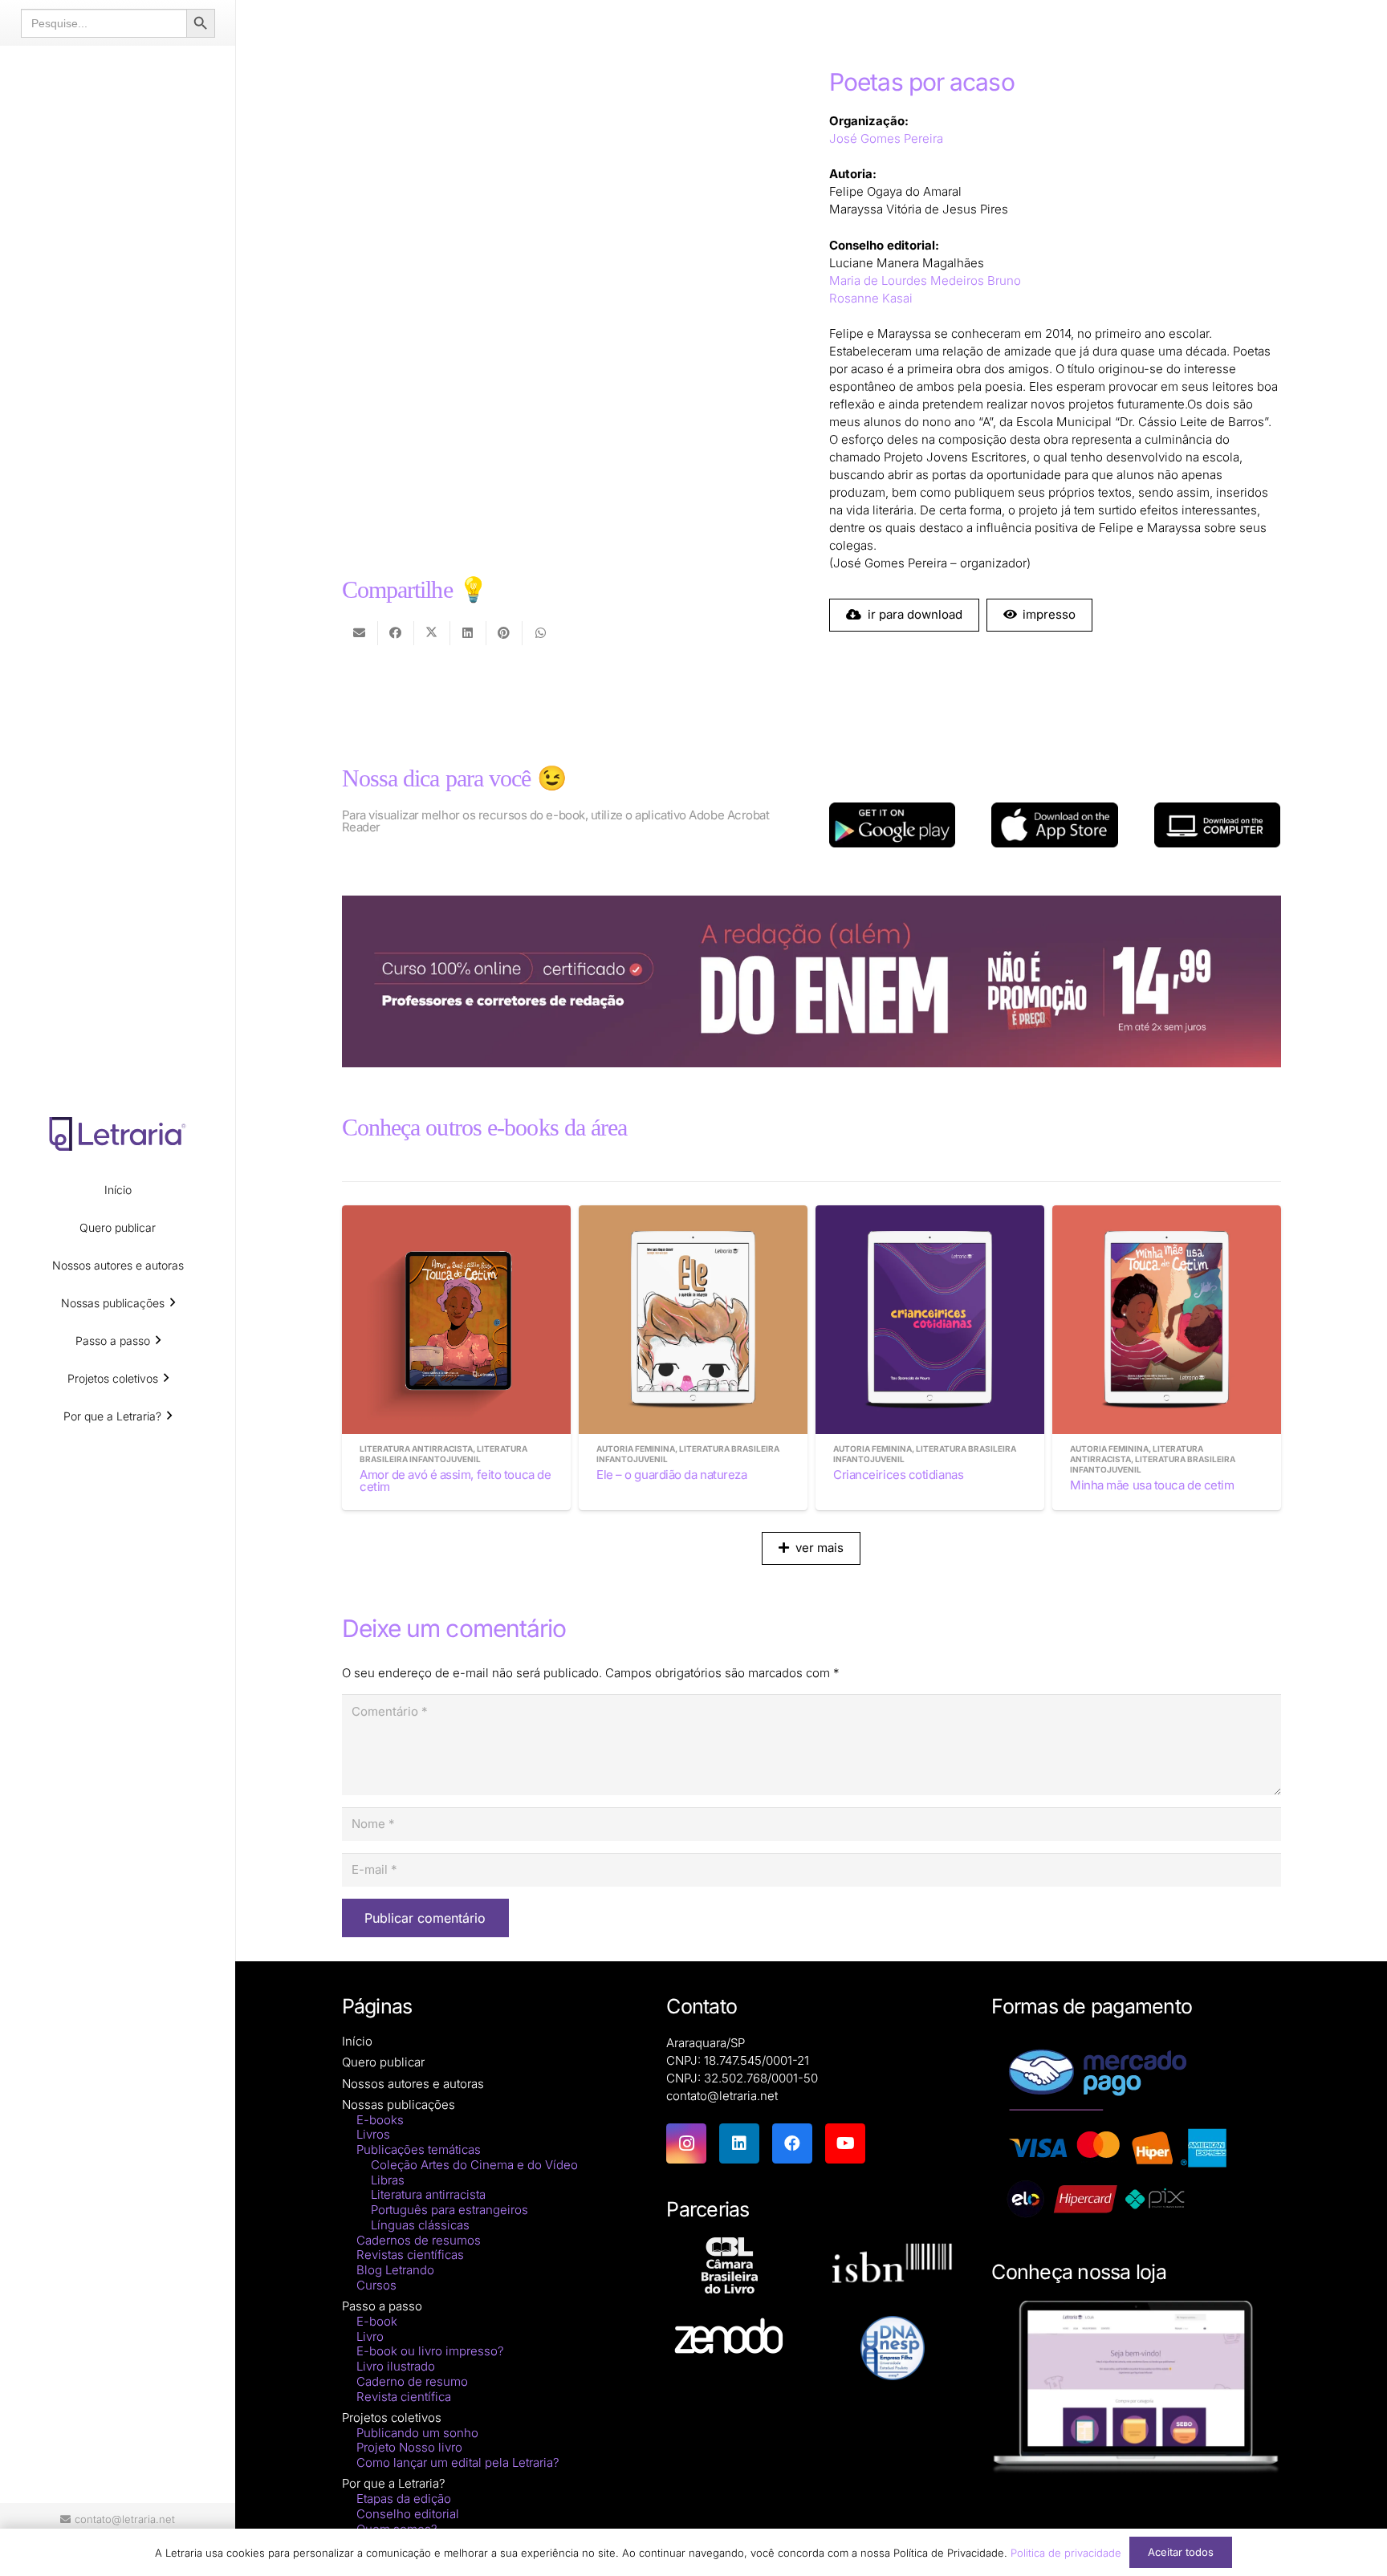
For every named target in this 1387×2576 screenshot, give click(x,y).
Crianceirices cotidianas (898, 1475)
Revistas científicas (410, 2255)
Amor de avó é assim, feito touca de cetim (455, 1481)
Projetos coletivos (392, 2418)
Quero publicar (383, 2062)
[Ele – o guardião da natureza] (693, 1320)
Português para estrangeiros (449, 2210)
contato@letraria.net (722, 2096)
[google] (892, 825)
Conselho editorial (408, 2514)
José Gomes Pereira (886, 138)
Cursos (376, 2285)
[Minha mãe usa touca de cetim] (1167, 1320)
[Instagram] (686, 2143)
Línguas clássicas (420, 2225)
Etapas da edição (404, 2499)
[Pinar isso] (504, 633)
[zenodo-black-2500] (729, 2338)
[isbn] (892, 2267)
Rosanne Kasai (871, 298)
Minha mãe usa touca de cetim (1152, 1485)
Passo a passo (382, 2306)
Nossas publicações (399, 2105)
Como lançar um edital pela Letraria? (458, 2462)
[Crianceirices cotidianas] (930, 1320)
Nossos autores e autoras (413, 2084)
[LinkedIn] (739, 2143)
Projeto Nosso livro (409, 2447)
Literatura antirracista (428, 2194)
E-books (380, 2120)
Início (357, 2041)
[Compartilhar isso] (396, 633)
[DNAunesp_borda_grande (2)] (892, 2348)
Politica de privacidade (1066, 2553)
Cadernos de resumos (419, 2240)
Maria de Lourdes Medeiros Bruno (925, 280)
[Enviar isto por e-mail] (360, 633)
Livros (373, 2134)
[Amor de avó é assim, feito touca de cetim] (456, 1320)
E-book (377, 2321)
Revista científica (404, 2397)
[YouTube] (845, 2143)
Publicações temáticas (419, 2149)
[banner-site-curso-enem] (811, 981)
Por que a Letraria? (394, 2483)
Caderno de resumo (412, 2381)
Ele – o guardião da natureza (671, 1475)
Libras (388, 2180)
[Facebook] (792, 2143)
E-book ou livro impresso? (430, 2351)
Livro (370, 2336)
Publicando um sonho (417, 2433)
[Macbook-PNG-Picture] (1136, 2388)
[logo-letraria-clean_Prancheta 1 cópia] (118, 1134)
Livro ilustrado (396, 2366)
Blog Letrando (395, 2270)
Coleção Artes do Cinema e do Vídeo (474, 2165)
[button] (173, 1303)
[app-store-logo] (1054, 825)
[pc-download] (1217, 825)
